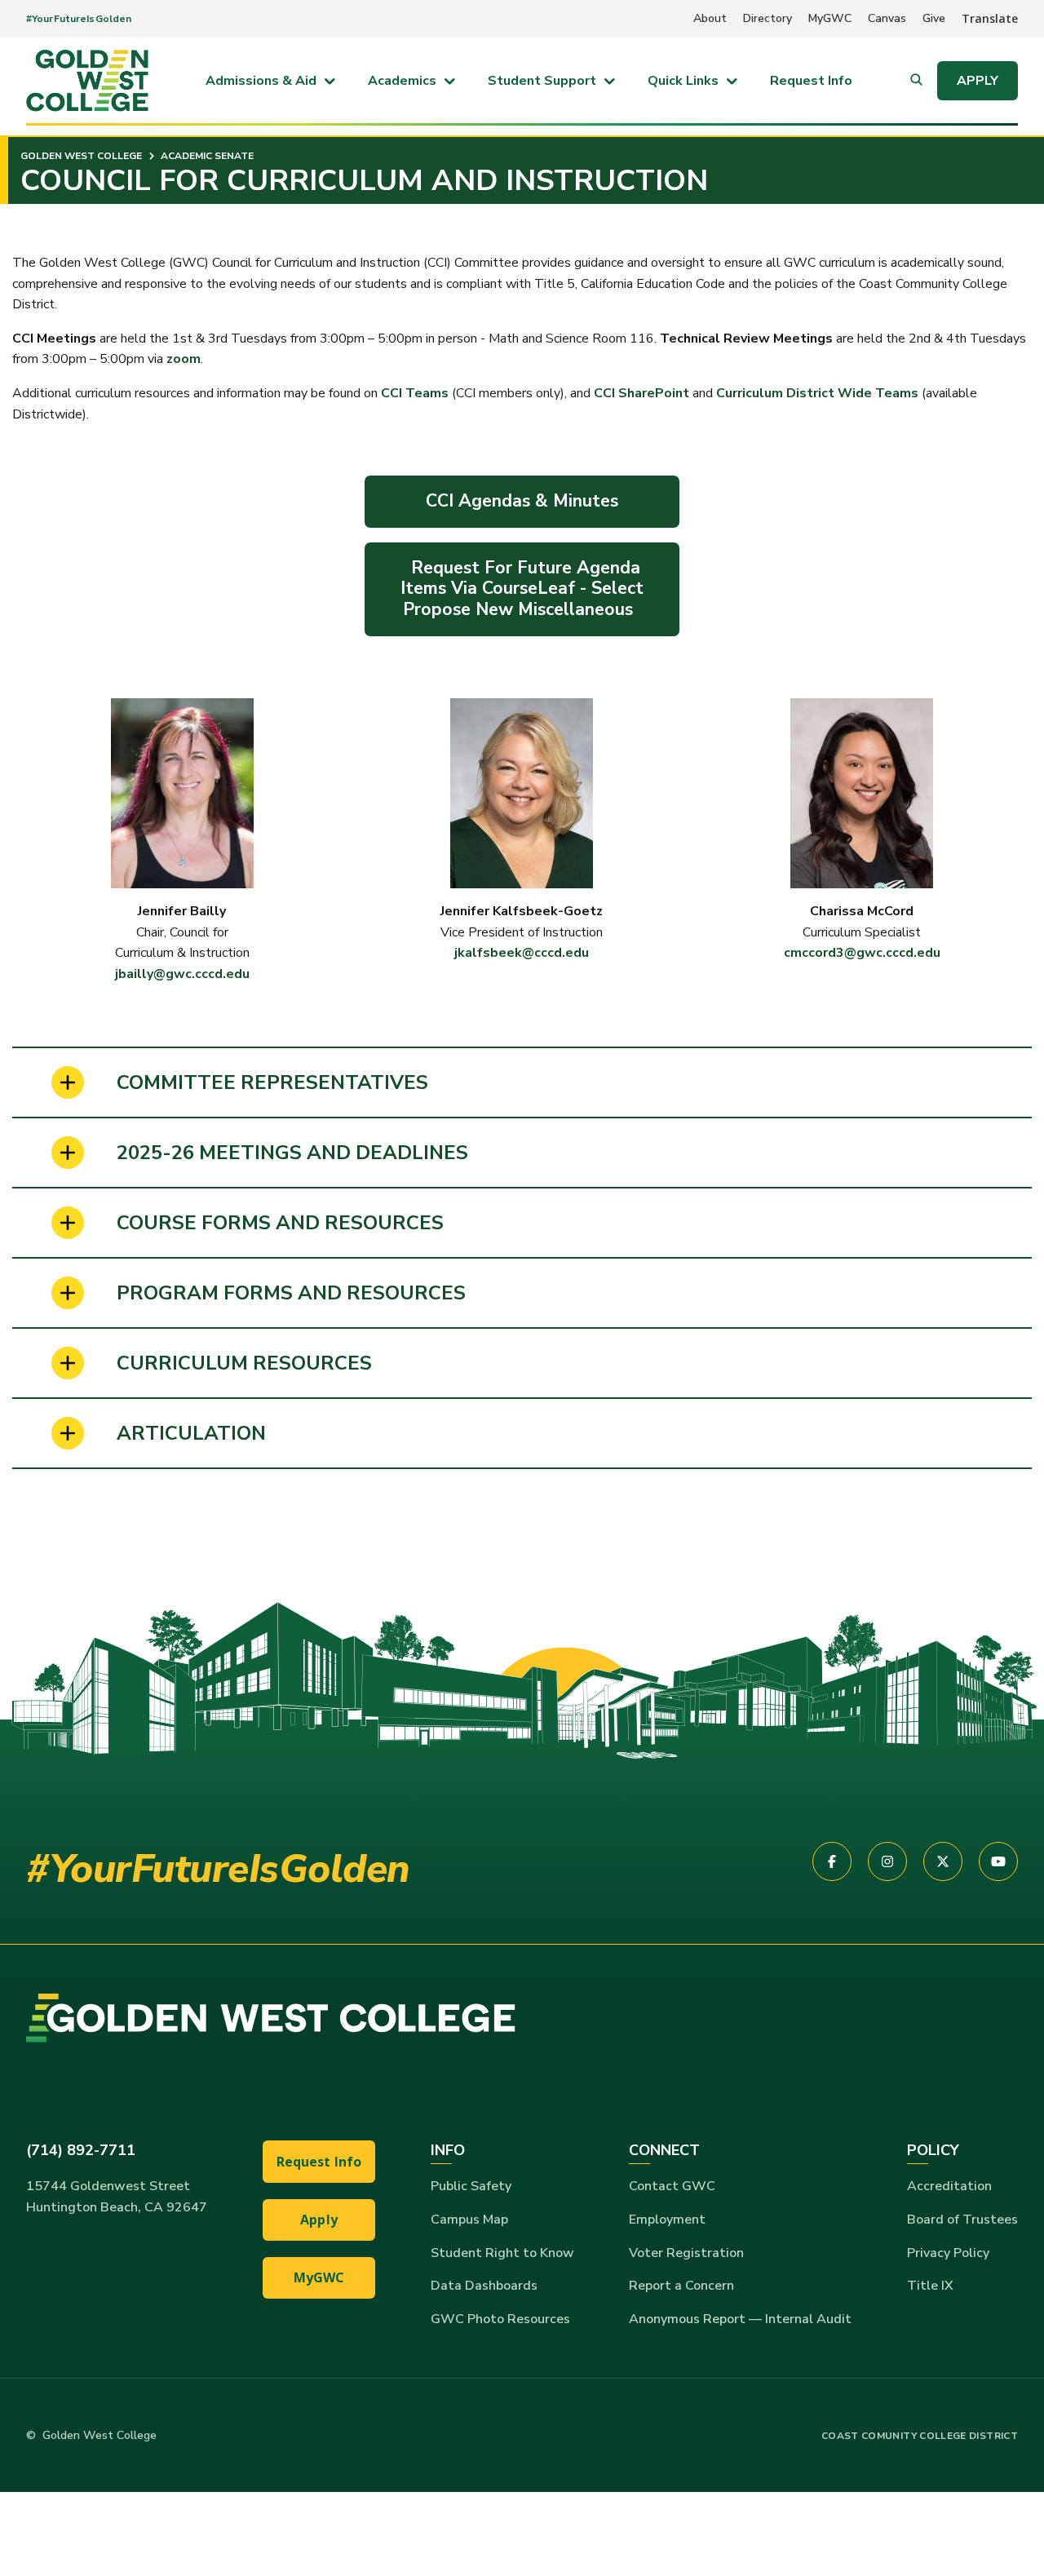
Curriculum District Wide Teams (816, 393)
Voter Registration (686, 2253)
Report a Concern (681, 2286)
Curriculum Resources (244, 1363)
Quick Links (683, 81)
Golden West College (81, 156)
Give (934, 18)
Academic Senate (206, 156)
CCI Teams (415, 393)
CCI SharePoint (641, 393)
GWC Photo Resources (500, 2319)
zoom (184, 359)
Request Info (811, 81)
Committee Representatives (272, 1082)
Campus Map (469, 2220)
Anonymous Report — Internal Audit (740, 2319)
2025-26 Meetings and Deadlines (292, 1153)
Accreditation (949, 2186)
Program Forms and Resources (291, 1293)
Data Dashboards (484, 2286)
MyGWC (830, 18)
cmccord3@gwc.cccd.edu (862, 953)
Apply (978, 81)
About (710, 18)
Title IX (930, 2286)
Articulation (191, 1433)
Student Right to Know (502, 2253)
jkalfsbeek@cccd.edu (522, 953)
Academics (402, 81)
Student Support (542, 81)
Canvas (887, 18)
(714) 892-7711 (81, 2150)
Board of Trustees (962, 2220)
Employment (667, 2220)
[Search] (916, 81)
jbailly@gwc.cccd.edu (182, 974)
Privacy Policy (948, 2253)
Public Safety (471, 2186)
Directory (768, 18)
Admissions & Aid (261, 81)
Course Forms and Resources (280, 1223)
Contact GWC (672, 2186)
